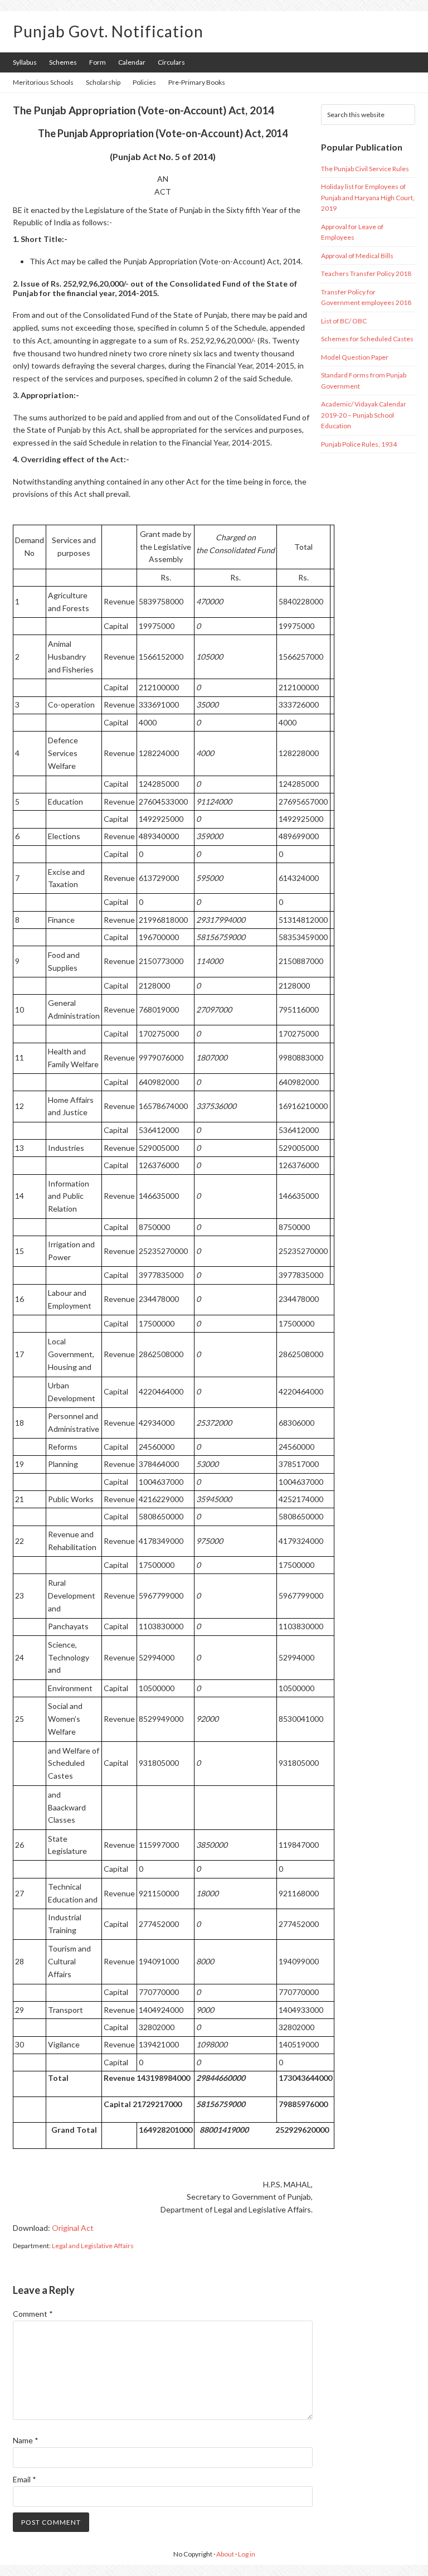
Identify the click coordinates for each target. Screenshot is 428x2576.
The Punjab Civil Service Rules (365, 169)
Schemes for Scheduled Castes (367, 339)
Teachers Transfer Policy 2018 (366, 273)
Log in (247, 2554)
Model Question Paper (355, 357)
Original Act (73, 2228)
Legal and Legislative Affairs (93, 2246)
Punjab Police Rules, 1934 (359, 444)
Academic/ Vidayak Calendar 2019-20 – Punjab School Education (364, 415)
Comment (33, 2314)
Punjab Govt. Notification (108, 31)
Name (26, 2440)
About (225, 2554)
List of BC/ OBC (344, 321)
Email (25, 2479)
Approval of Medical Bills (357, 256)
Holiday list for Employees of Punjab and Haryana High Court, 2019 (368, 197)
